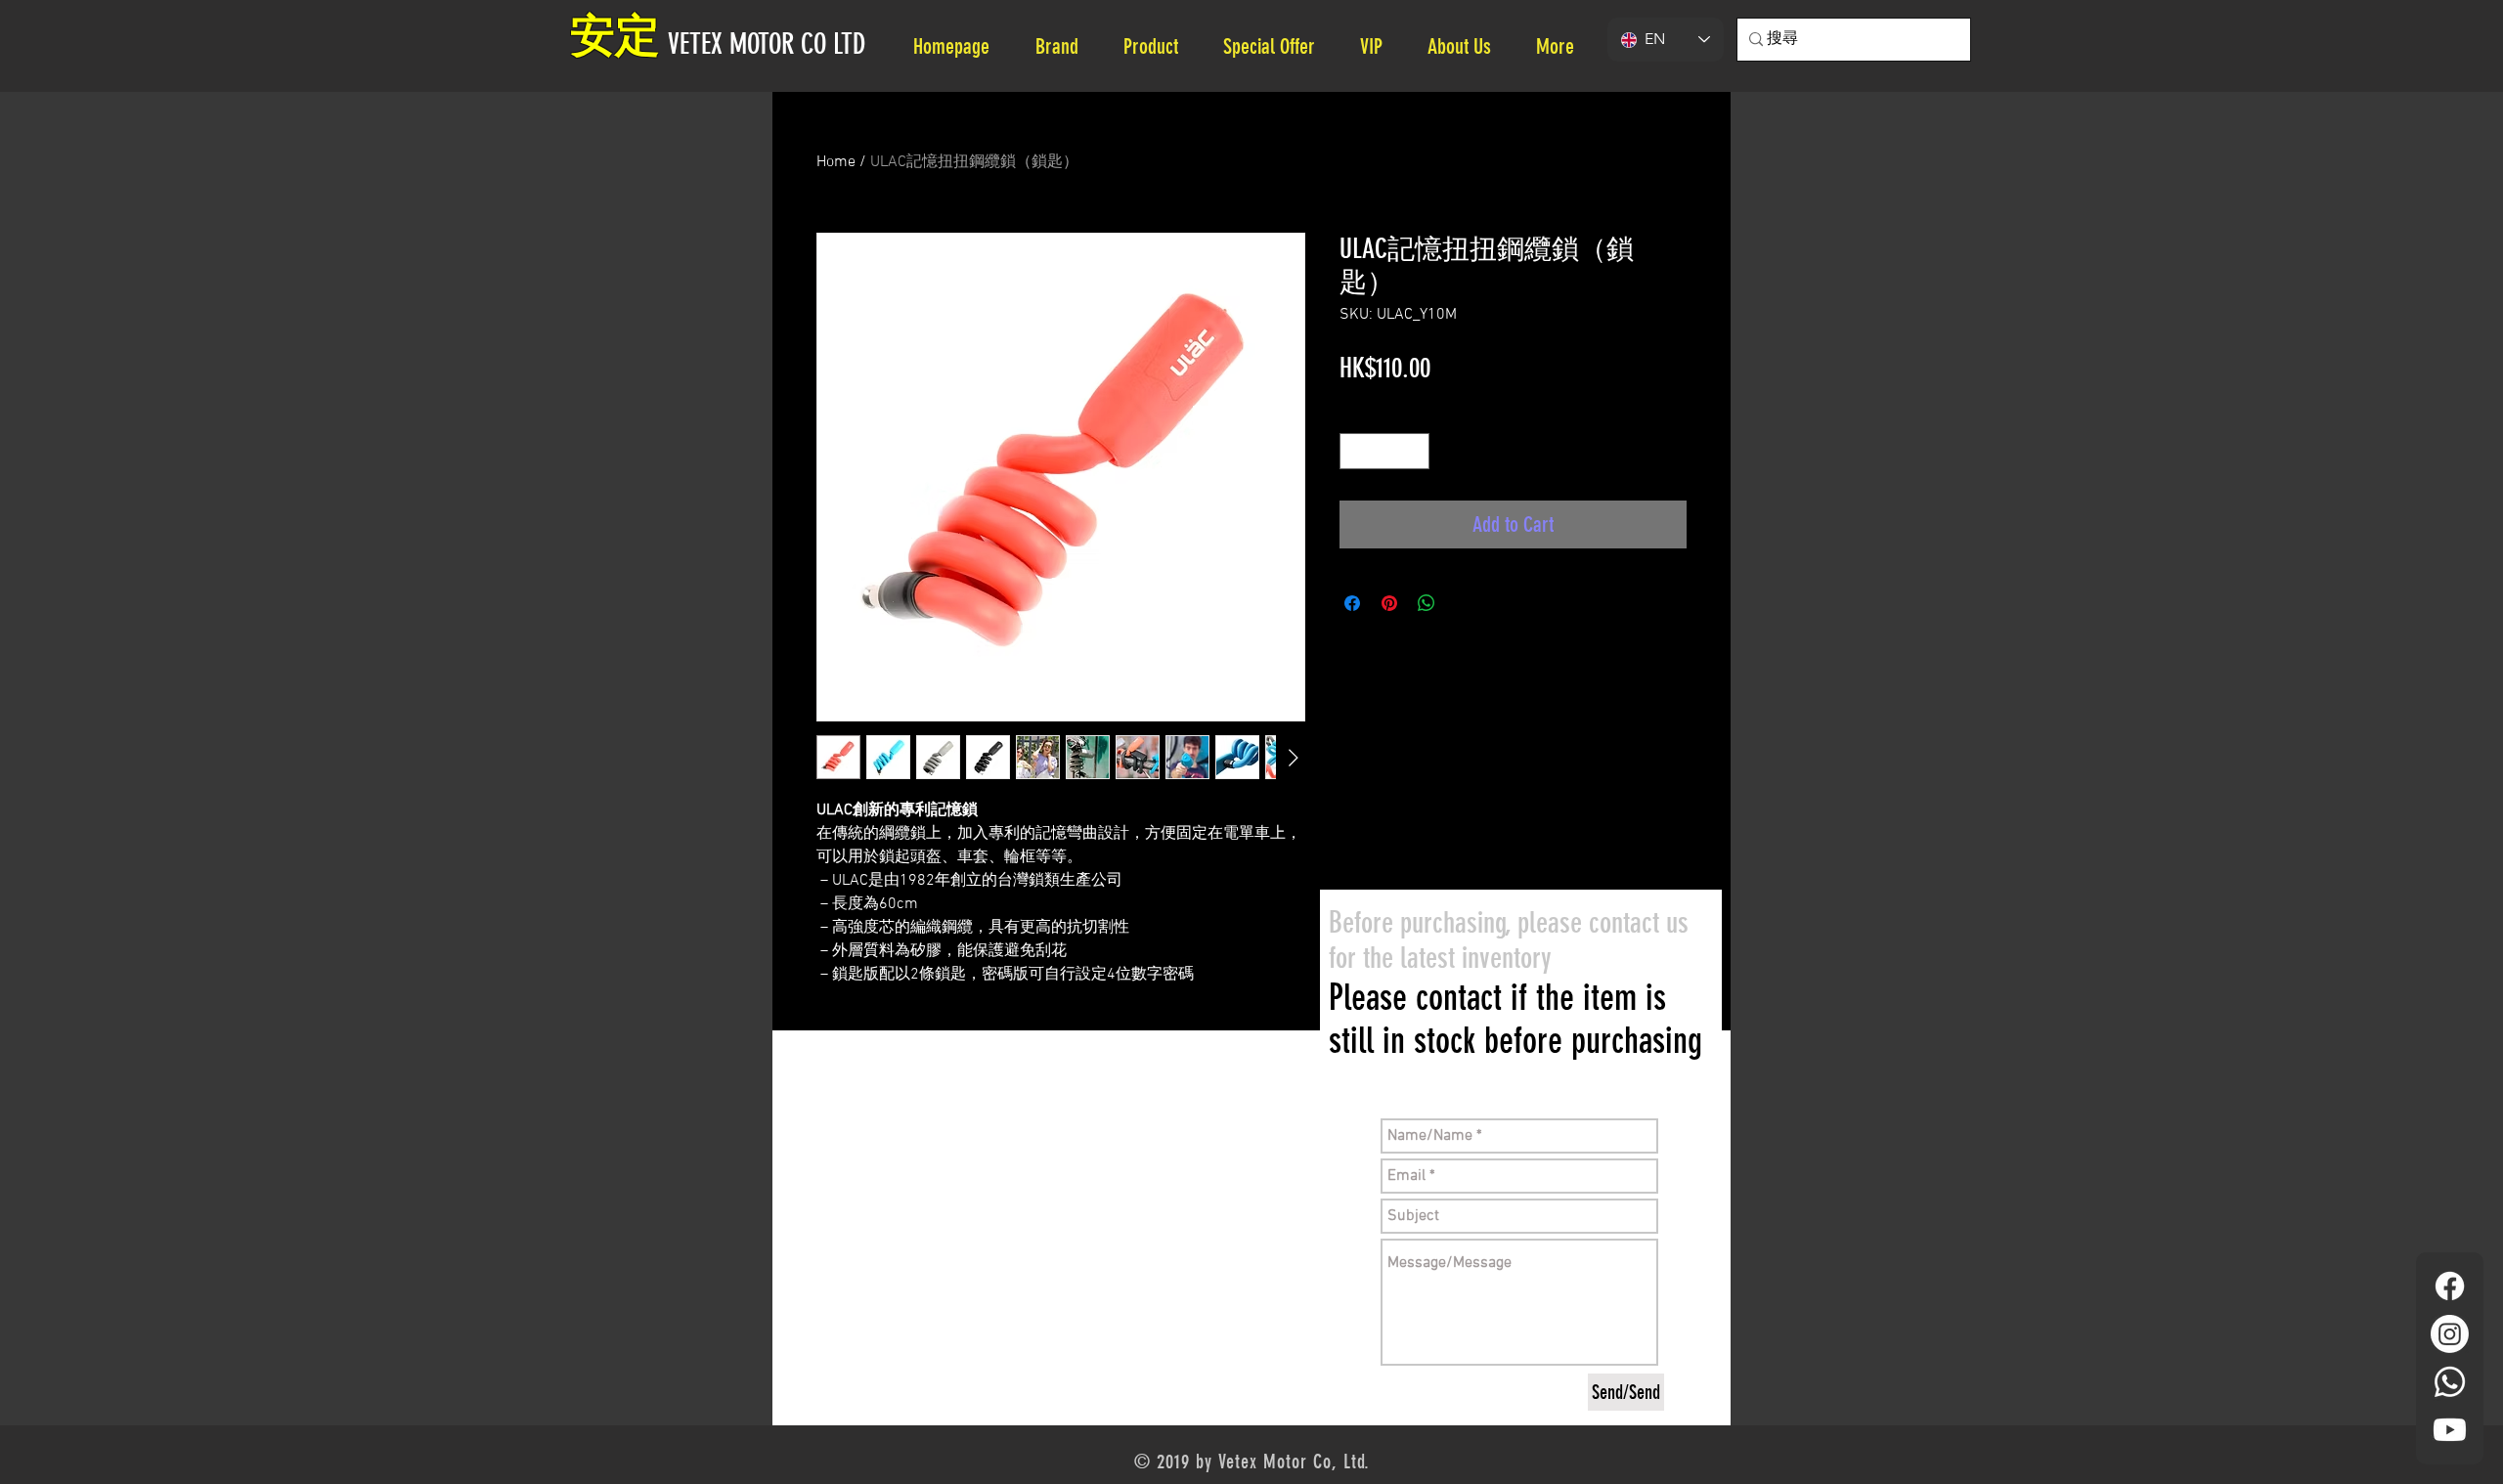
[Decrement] (1355, 451)
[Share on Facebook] (1352, 603)
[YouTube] (2450, 1430)
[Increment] (1414, 451)
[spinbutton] (1384, 451)
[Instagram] (2450, 1334)
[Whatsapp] (2450, 1382)
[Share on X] (1464, 603)
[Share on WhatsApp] (1427, 603)
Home (836, 162)
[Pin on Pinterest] (1389, 603)
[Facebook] (2450, 1286)
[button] (1467, 46)
